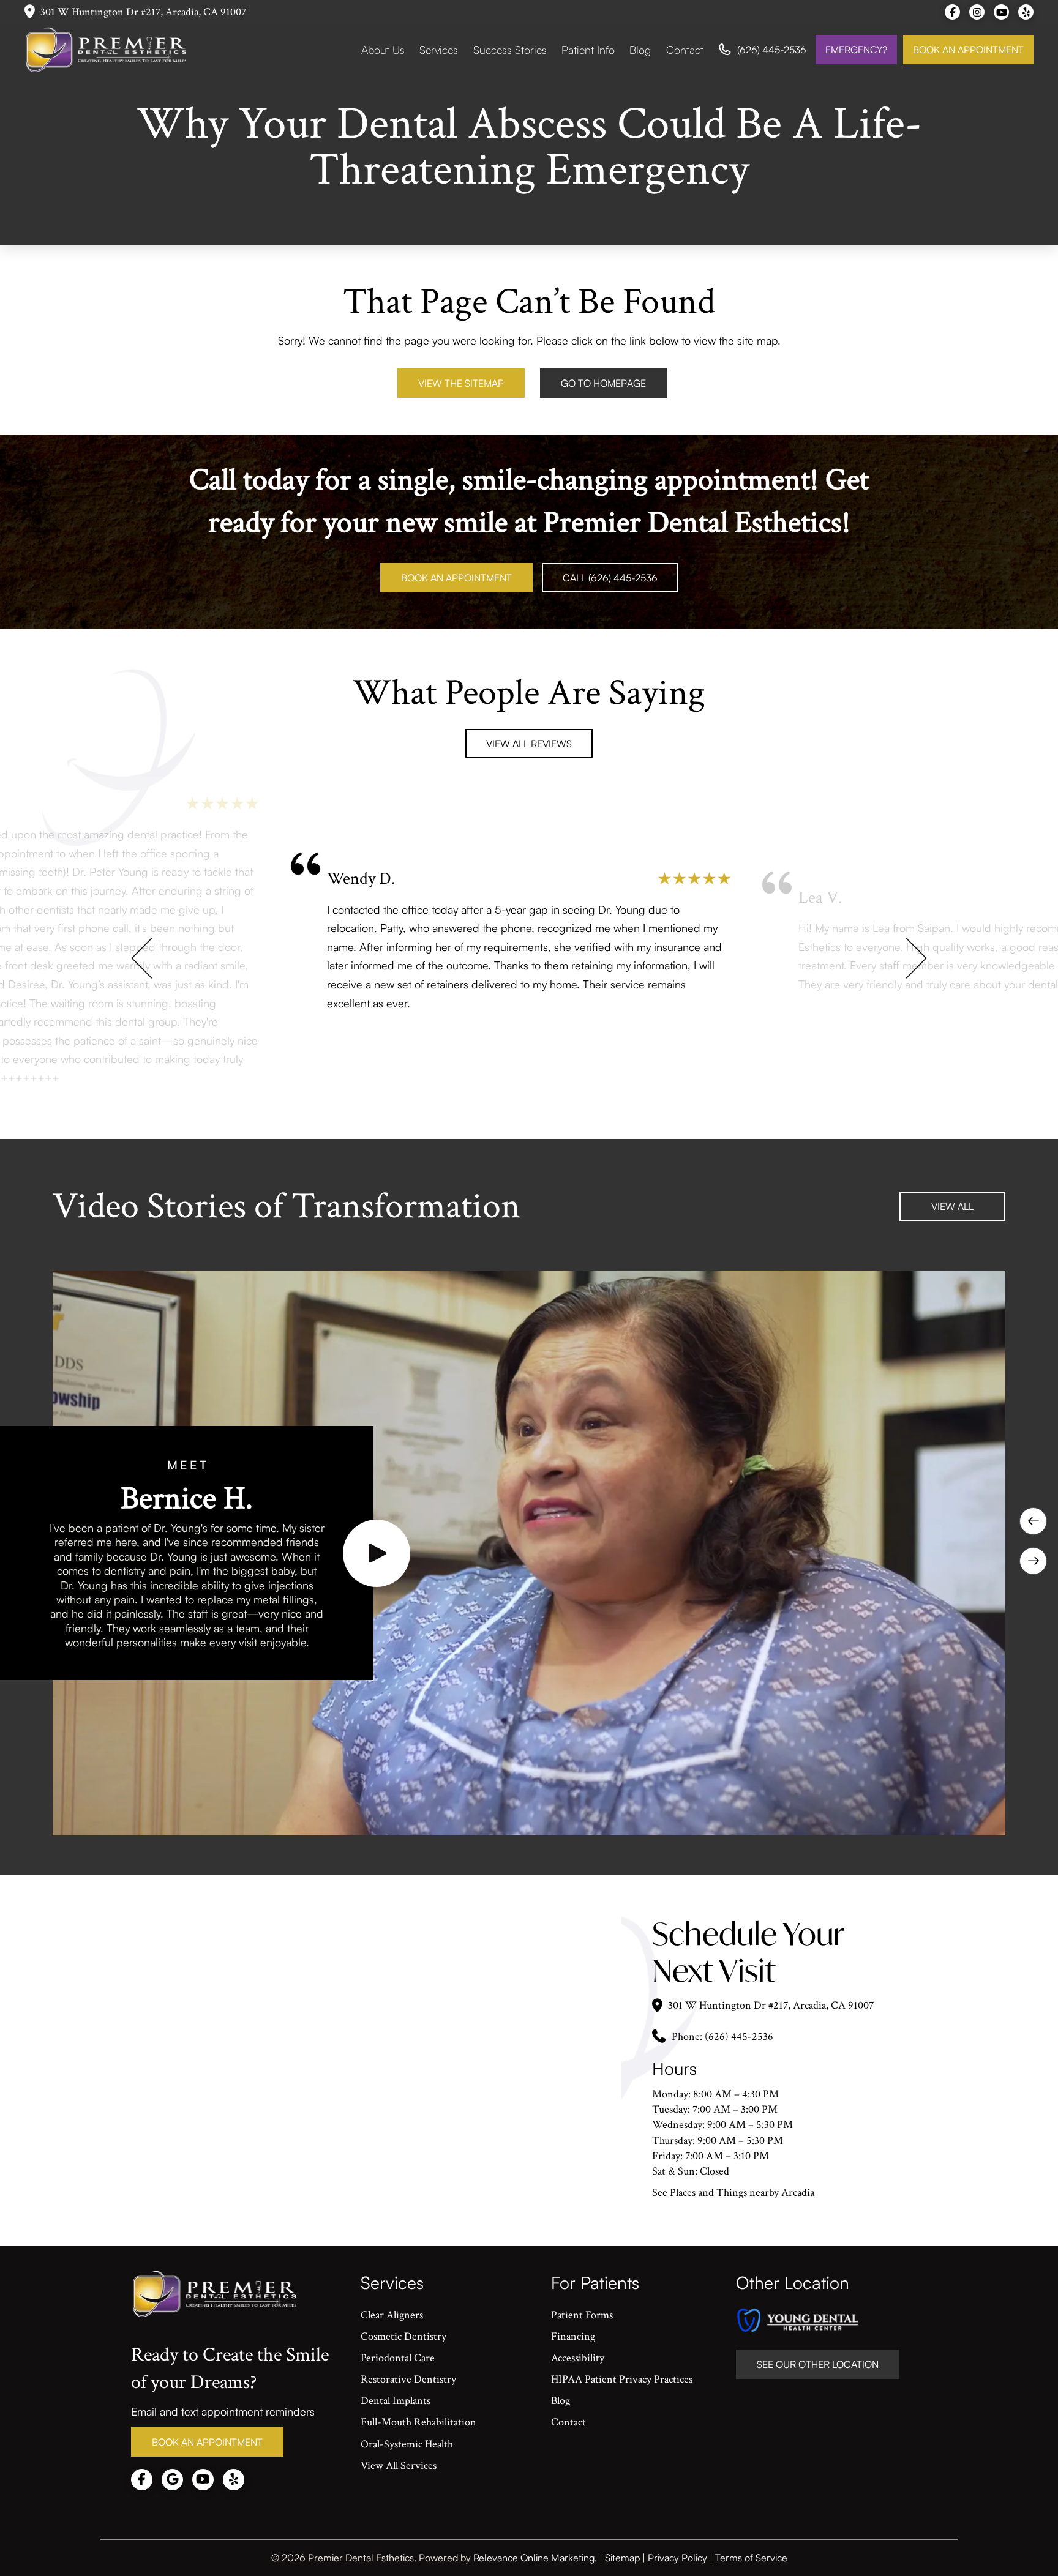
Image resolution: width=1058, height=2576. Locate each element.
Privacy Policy (677, 2558)
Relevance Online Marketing (534, 2558)
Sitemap (622, 2558)
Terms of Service (751, 2558)
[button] (377, 1553)
